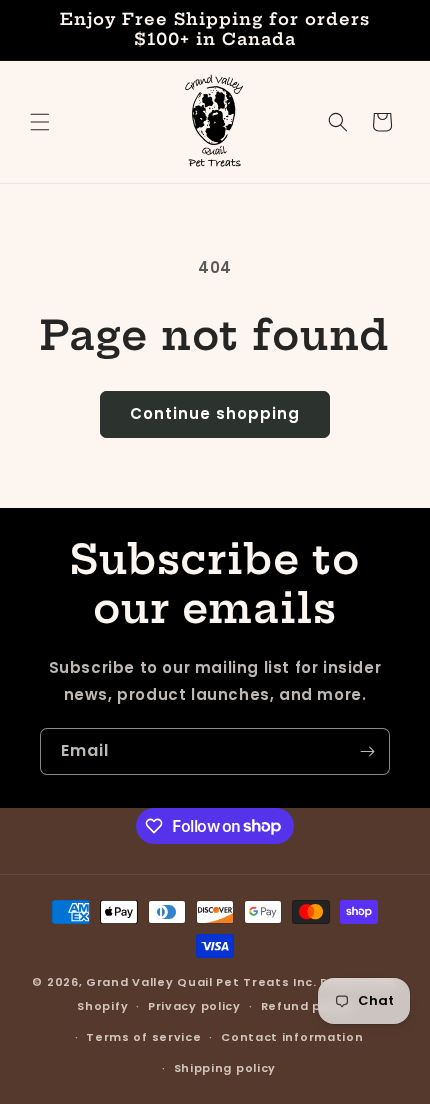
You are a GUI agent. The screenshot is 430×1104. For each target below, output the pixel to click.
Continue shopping (215, 413)
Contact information (292, 1037)
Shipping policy (225, 1068)
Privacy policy (194, 1006)
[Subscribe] (367, 751)
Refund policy (307, 1006)
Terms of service (143, 1037)
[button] (40, 122)
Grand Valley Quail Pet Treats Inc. (201, 982)
